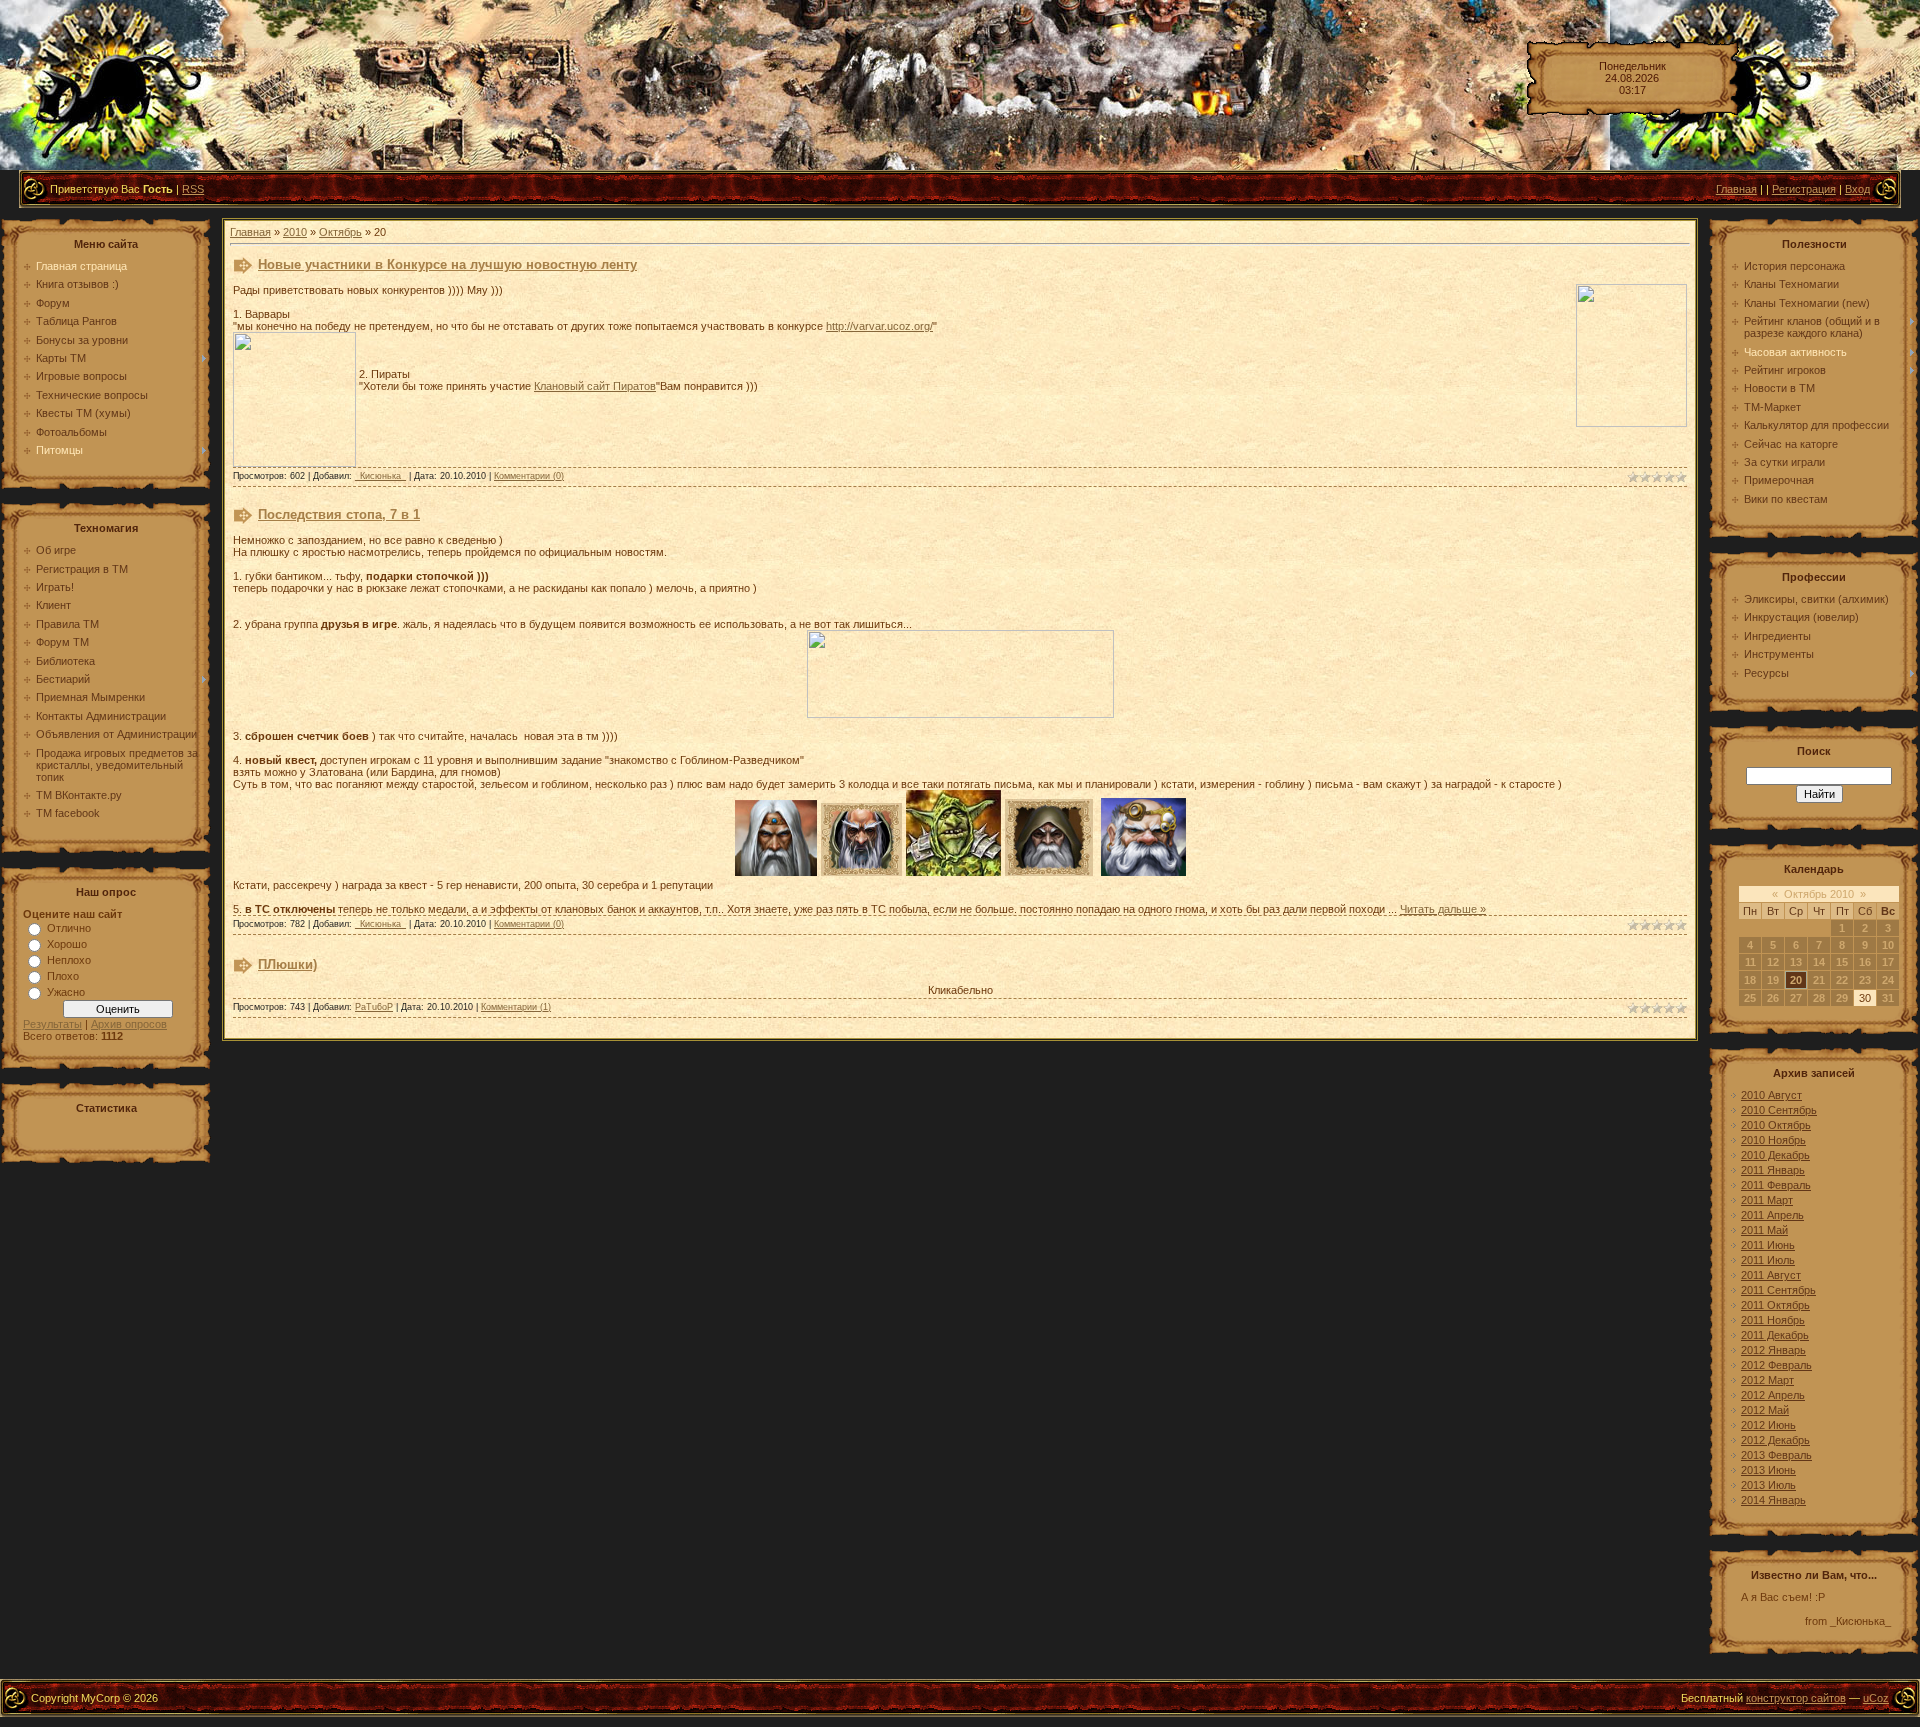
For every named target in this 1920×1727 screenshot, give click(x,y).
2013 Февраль (1776, 1455)
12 (1773, 962)
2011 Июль (1768, 1260)
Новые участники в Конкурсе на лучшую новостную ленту (447, 264)
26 (1773, 998)
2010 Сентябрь (1779, 1110)
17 (1888, 962)
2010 (295, 232)
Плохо (63, 976)
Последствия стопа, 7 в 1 (339, 514)
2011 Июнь (1768, 1245)
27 (1796, 998)
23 (1865, 980)
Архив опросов (129, 1024)
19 (1773, 980)
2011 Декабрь (1775, 1335)
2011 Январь (1773, 1170)
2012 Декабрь (1775, 1440)
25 (1750, 998)
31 (1888, 998)
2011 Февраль (1776, 1185)
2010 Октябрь (1776, 1125)
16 (1865, 962)
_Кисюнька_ (380, 476)
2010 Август (1771, 1095)
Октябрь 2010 (1819, 894)
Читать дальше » (1443, 909)
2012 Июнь (1768, 1425)
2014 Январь (1773, 1500)
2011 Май (1764, 1230)
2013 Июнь (1768, 1470)
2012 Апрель (1773, 1395)
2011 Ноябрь (1773, 1320)
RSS (193, 189)
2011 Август (1771, 1275)
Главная (1736, 189)
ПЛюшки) (287, 964)
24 (1888, 980)
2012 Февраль (1776, 1365)
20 (1796, 980)
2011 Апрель (1772, 1215)
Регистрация (1804, 189)
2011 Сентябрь (1778, 1290)
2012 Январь (1773, 1350)
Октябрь (340, 232)
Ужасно (66, 992)
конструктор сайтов (1796, 1698)
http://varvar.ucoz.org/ (879, 326)
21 (1819, 980)
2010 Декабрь (1775, 1155)
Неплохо (69, 960)
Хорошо (67, 944)
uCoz (1876, 1698)
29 (1842, 998)
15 (1842, 962)
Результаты (52, 1024)
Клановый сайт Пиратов (595, 386)
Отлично (69, 928)
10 (1888, 945)
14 (1819, 962)
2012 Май (1765, 1410)
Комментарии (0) (529, 476)
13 (1796, 962)
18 (1750, 980)
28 (1819, 998)
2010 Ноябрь (1773, 1140)
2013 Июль (1768, 1485)
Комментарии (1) (516, 1007)
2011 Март (1767, 1200)
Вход (1857, 189)
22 (1842, 980)
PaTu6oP (374, 1007)
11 (1750, 962)
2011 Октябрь (1775, 1305)
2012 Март (1767, 1380)
